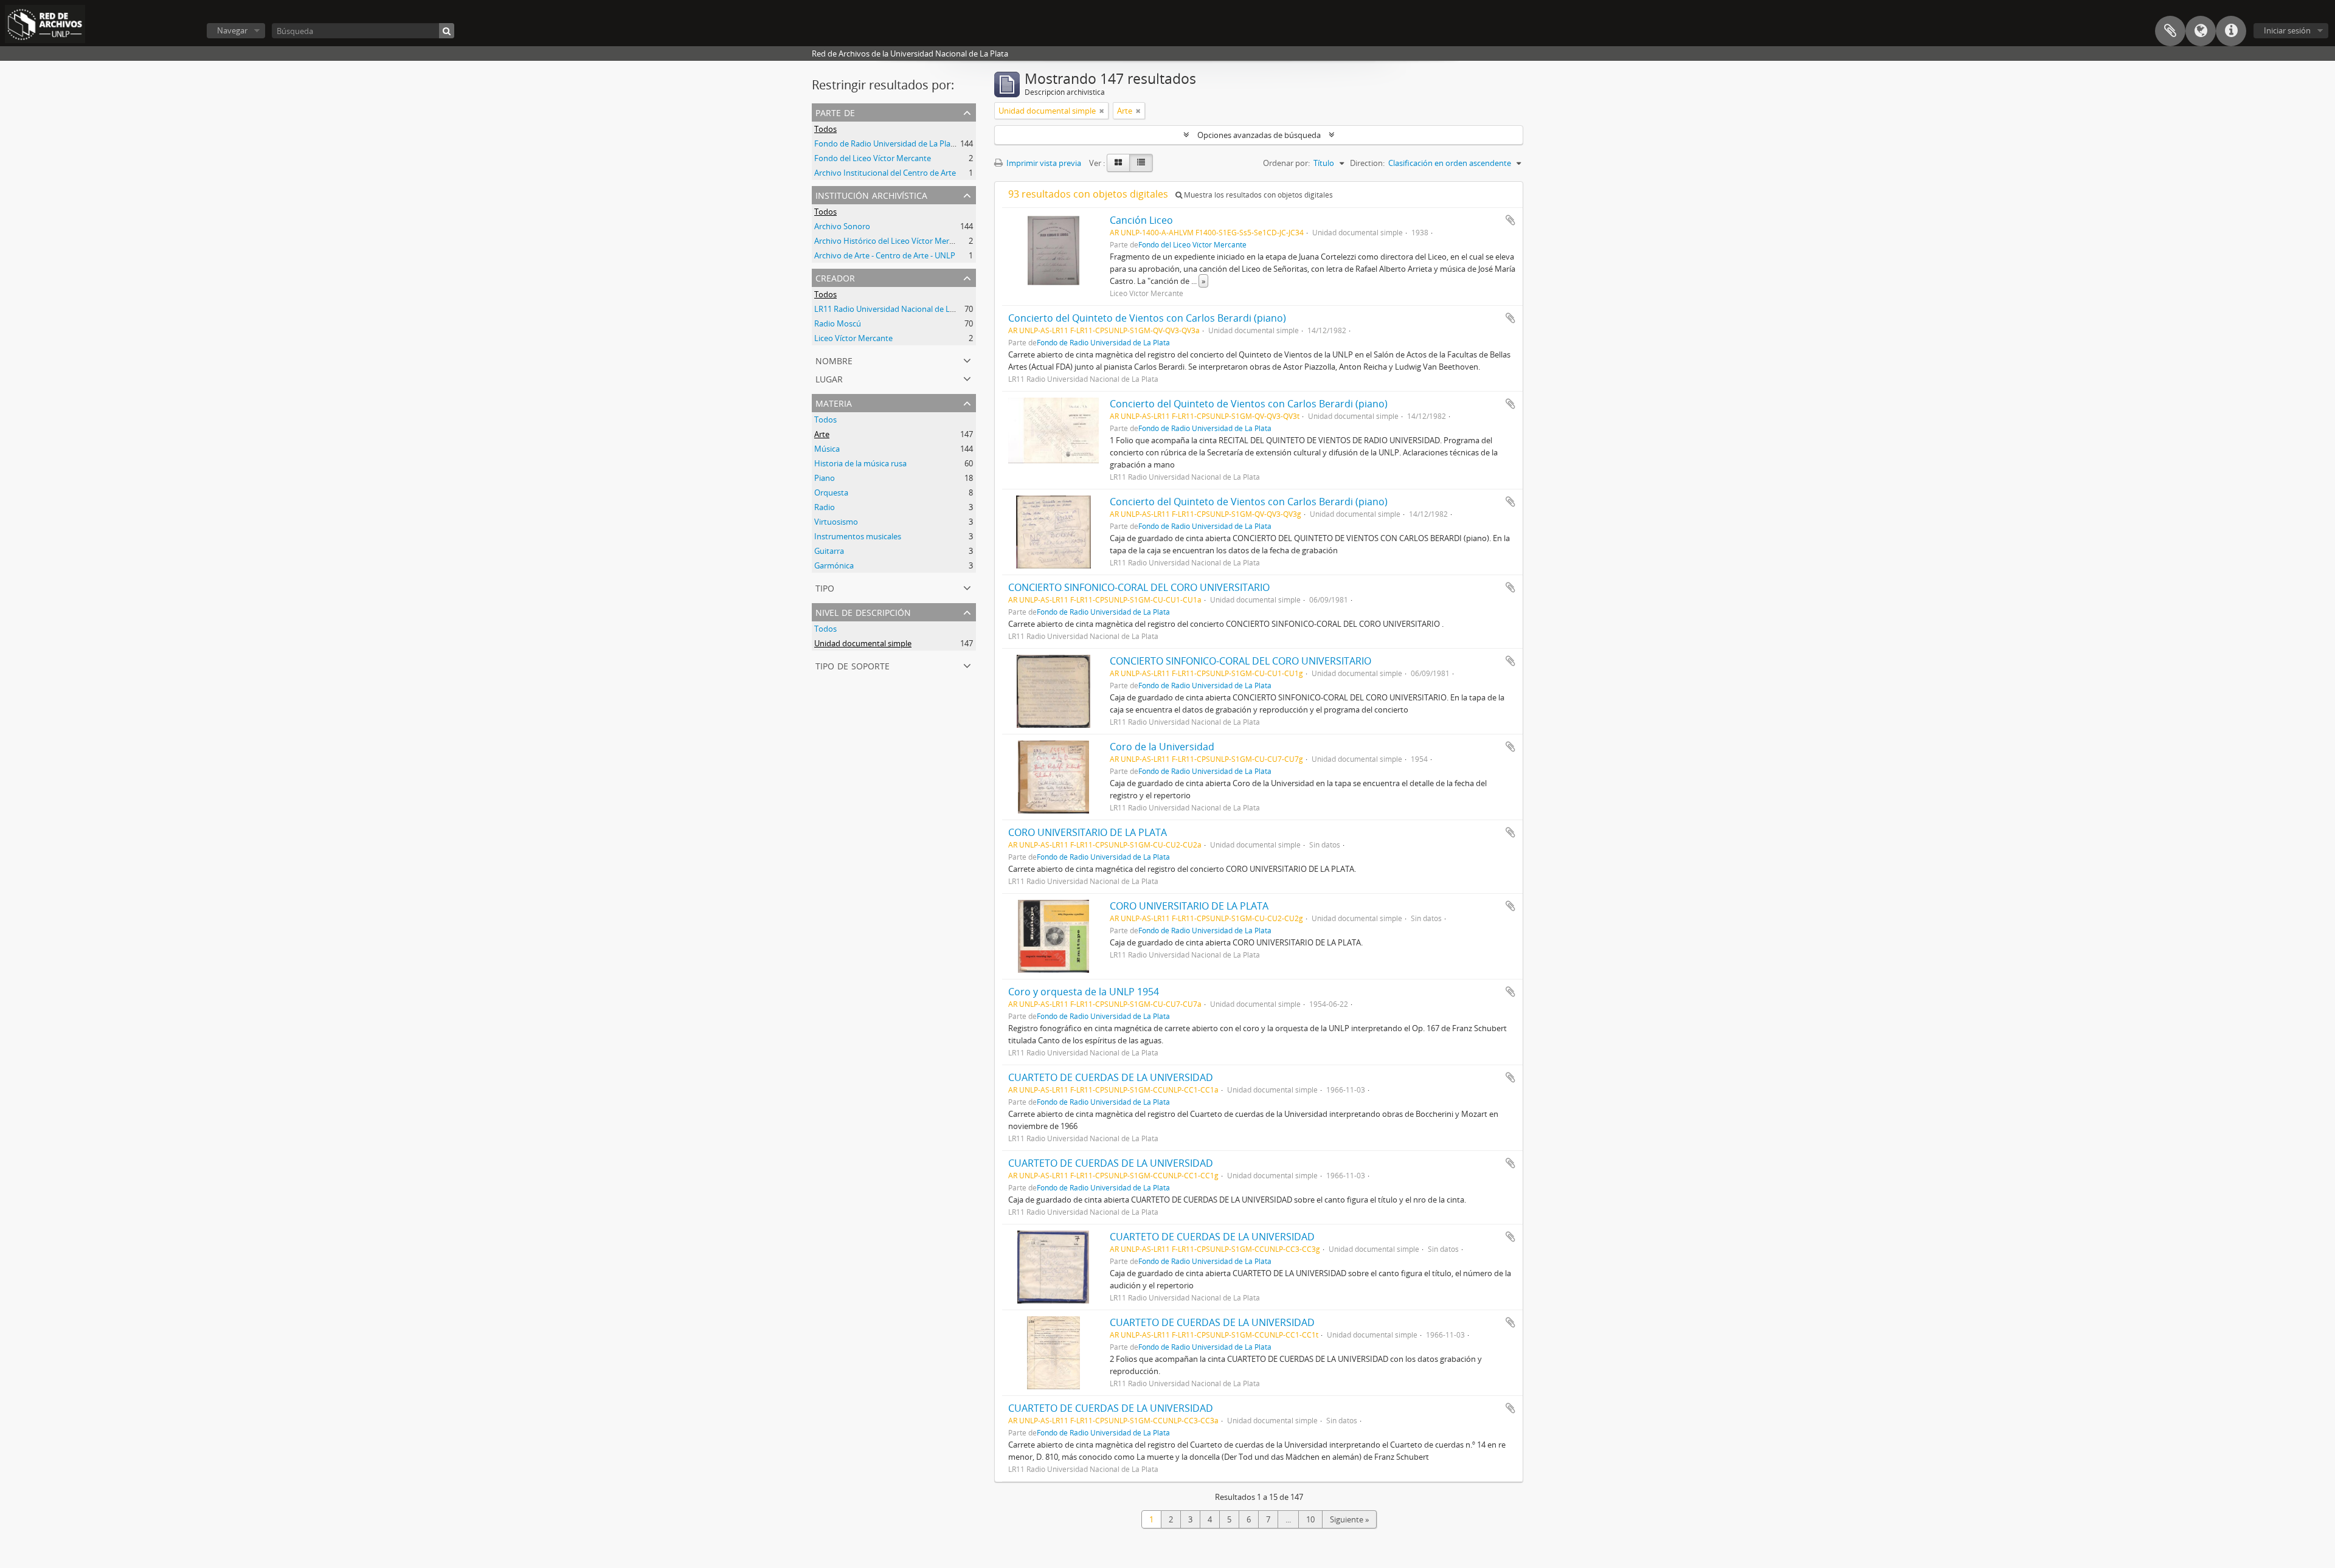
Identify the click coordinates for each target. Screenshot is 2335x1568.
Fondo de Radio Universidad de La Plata (886, 143)
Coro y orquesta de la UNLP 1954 (1084, 992)
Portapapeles (2170, 31)
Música (827, 449)
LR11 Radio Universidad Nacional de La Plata (894, 309)
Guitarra (829, 551)
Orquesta (831, 492)
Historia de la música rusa (860, 463)
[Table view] (1141, 163)
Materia (834, 402)
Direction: (1367, 163)
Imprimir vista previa (1043, 163)
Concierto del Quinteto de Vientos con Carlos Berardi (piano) (1147, 318)
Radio (825, 507)
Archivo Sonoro (842, 226)
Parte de (835, 112)
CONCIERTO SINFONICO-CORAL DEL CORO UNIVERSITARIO (1139, 587)
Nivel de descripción (863, 611)
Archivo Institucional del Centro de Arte (885, 173)
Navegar (232, 30)
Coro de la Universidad (1162, 747)
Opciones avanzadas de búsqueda (1259, 135)
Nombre (834, 360)
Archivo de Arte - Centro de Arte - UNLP (885, 255)
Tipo (825, 587)
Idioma (2201, 31)
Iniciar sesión (2287, 30)
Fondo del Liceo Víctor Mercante (873, 158)
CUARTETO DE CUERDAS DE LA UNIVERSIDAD (1111, 1077)
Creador (835, 277)
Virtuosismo (836, 522)
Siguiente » (1349, 1519)
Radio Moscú (838, 323)
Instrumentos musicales (858, 536)
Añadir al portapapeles (1510, 220)
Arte (822, 434)
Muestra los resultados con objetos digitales (1257, 195)
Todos (825, 129)
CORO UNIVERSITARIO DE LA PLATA (1088, 832)
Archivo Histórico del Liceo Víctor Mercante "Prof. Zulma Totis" (926, 241)
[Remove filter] (1102, 111)
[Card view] (1118, 163)
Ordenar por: (1286, 163)
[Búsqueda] (447, 31)
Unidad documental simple (863, 643)
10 (1310, 1519)
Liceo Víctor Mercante (853, 338)
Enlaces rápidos (2231, 31)
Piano (825, 478)
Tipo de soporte (853, 665)
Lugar (829, 378)
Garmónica (834, 565)
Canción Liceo (1141, 220)
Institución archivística (871, 194)
